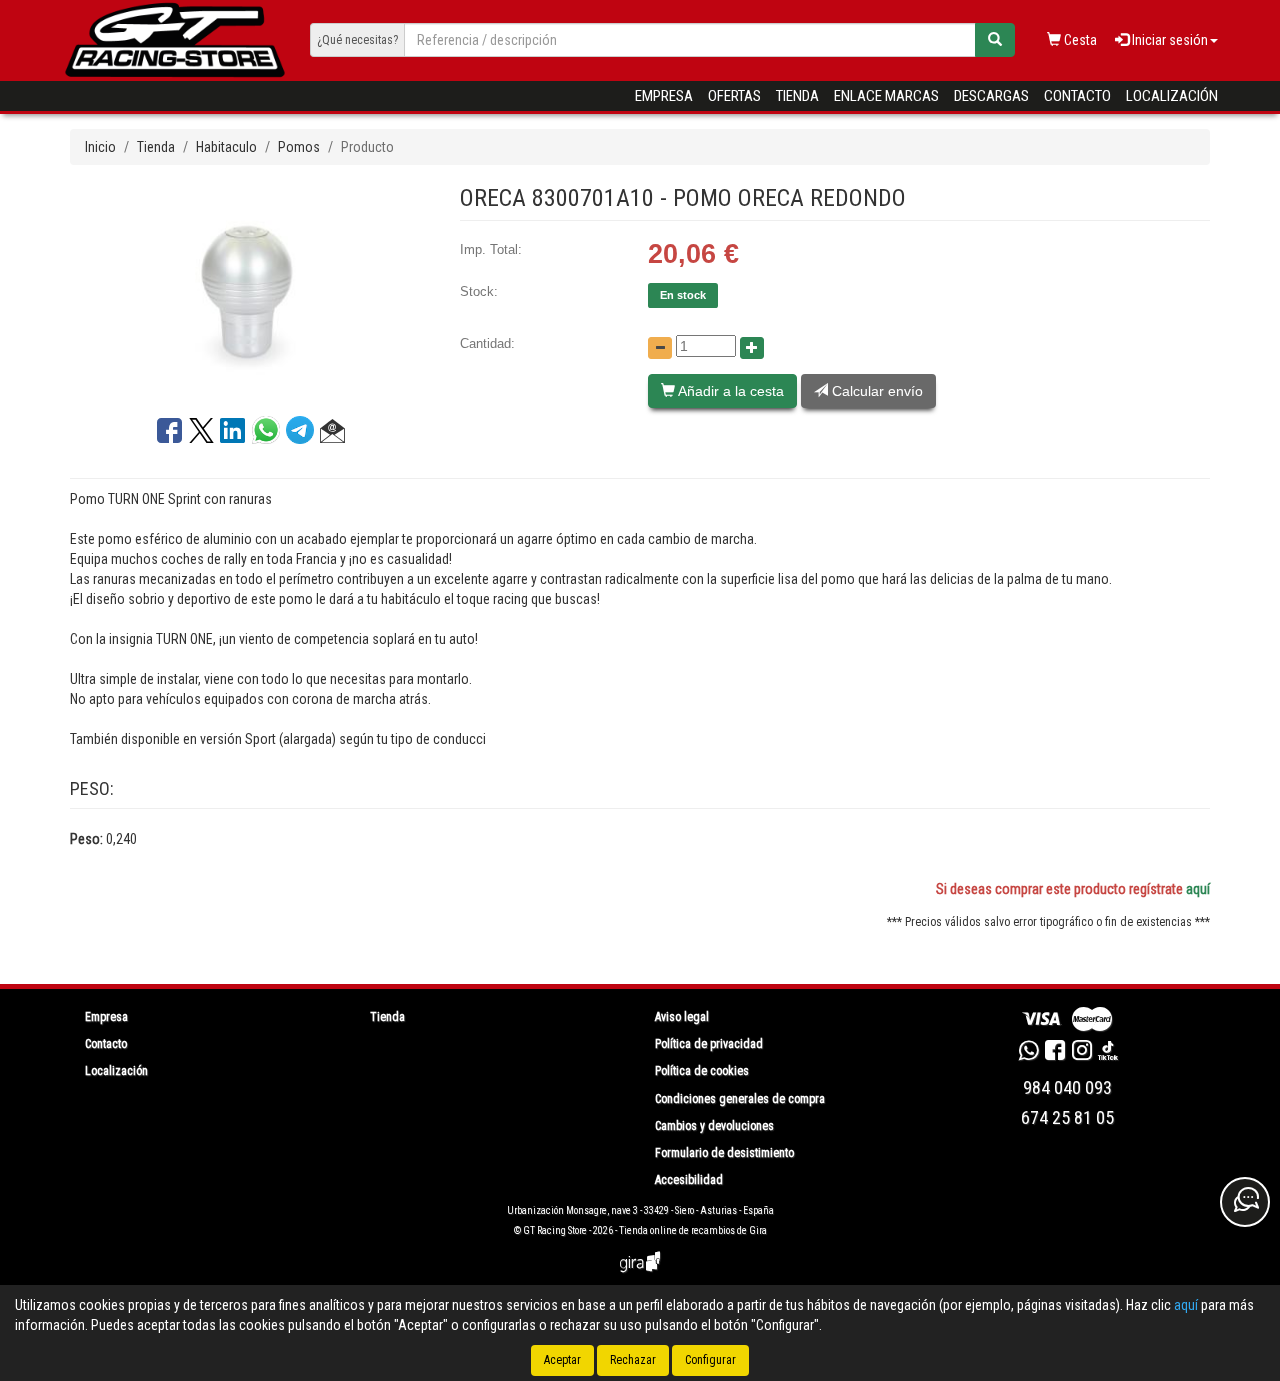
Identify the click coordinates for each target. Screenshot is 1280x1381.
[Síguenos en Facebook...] (1055, 1053)
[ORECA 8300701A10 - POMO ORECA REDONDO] (250, 290)
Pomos (299, 147)
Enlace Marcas (886, 96)
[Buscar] (995, 40)
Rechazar (633, 1360)
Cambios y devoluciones (714, 1126)
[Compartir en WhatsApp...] (269, 435)
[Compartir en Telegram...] (303, 435)
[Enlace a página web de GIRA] (640, 1276)
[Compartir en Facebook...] (169, 434)
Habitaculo (226, 147)
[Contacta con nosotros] (1245, 1202)
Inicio (100, 147)
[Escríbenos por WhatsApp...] (1028, 1053)
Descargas (991, 96)
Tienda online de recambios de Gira (693, 1230)
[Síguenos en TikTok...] (1108, 1053)
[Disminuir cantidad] (660, 348)
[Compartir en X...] (201, 434)
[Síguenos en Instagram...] (1082, 1053)
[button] (332, 434)
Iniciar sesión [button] (1168, 40)
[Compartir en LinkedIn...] (233, 434)
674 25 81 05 (1067, 1117)
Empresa (664, 96)
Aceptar (562, 1360)
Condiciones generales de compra (740, 1099)
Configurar (710, 1360)
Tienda (797, 96)
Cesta (1079, 40)
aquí (1198, 889)
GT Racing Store (555, 1230)
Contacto (1077, 96)
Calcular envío (875, 391)
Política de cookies (702, 1071)
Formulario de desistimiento (724, 1153)
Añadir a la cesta (729, 391)
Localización (1172, 96)
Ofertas (734, 96)
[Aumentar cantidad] (752, 348)
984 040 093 (1067, 1087)
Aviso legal (682, 1017)
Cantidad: (487, 343)
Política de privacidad (709, 1044)
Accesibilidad (689, 1180)
